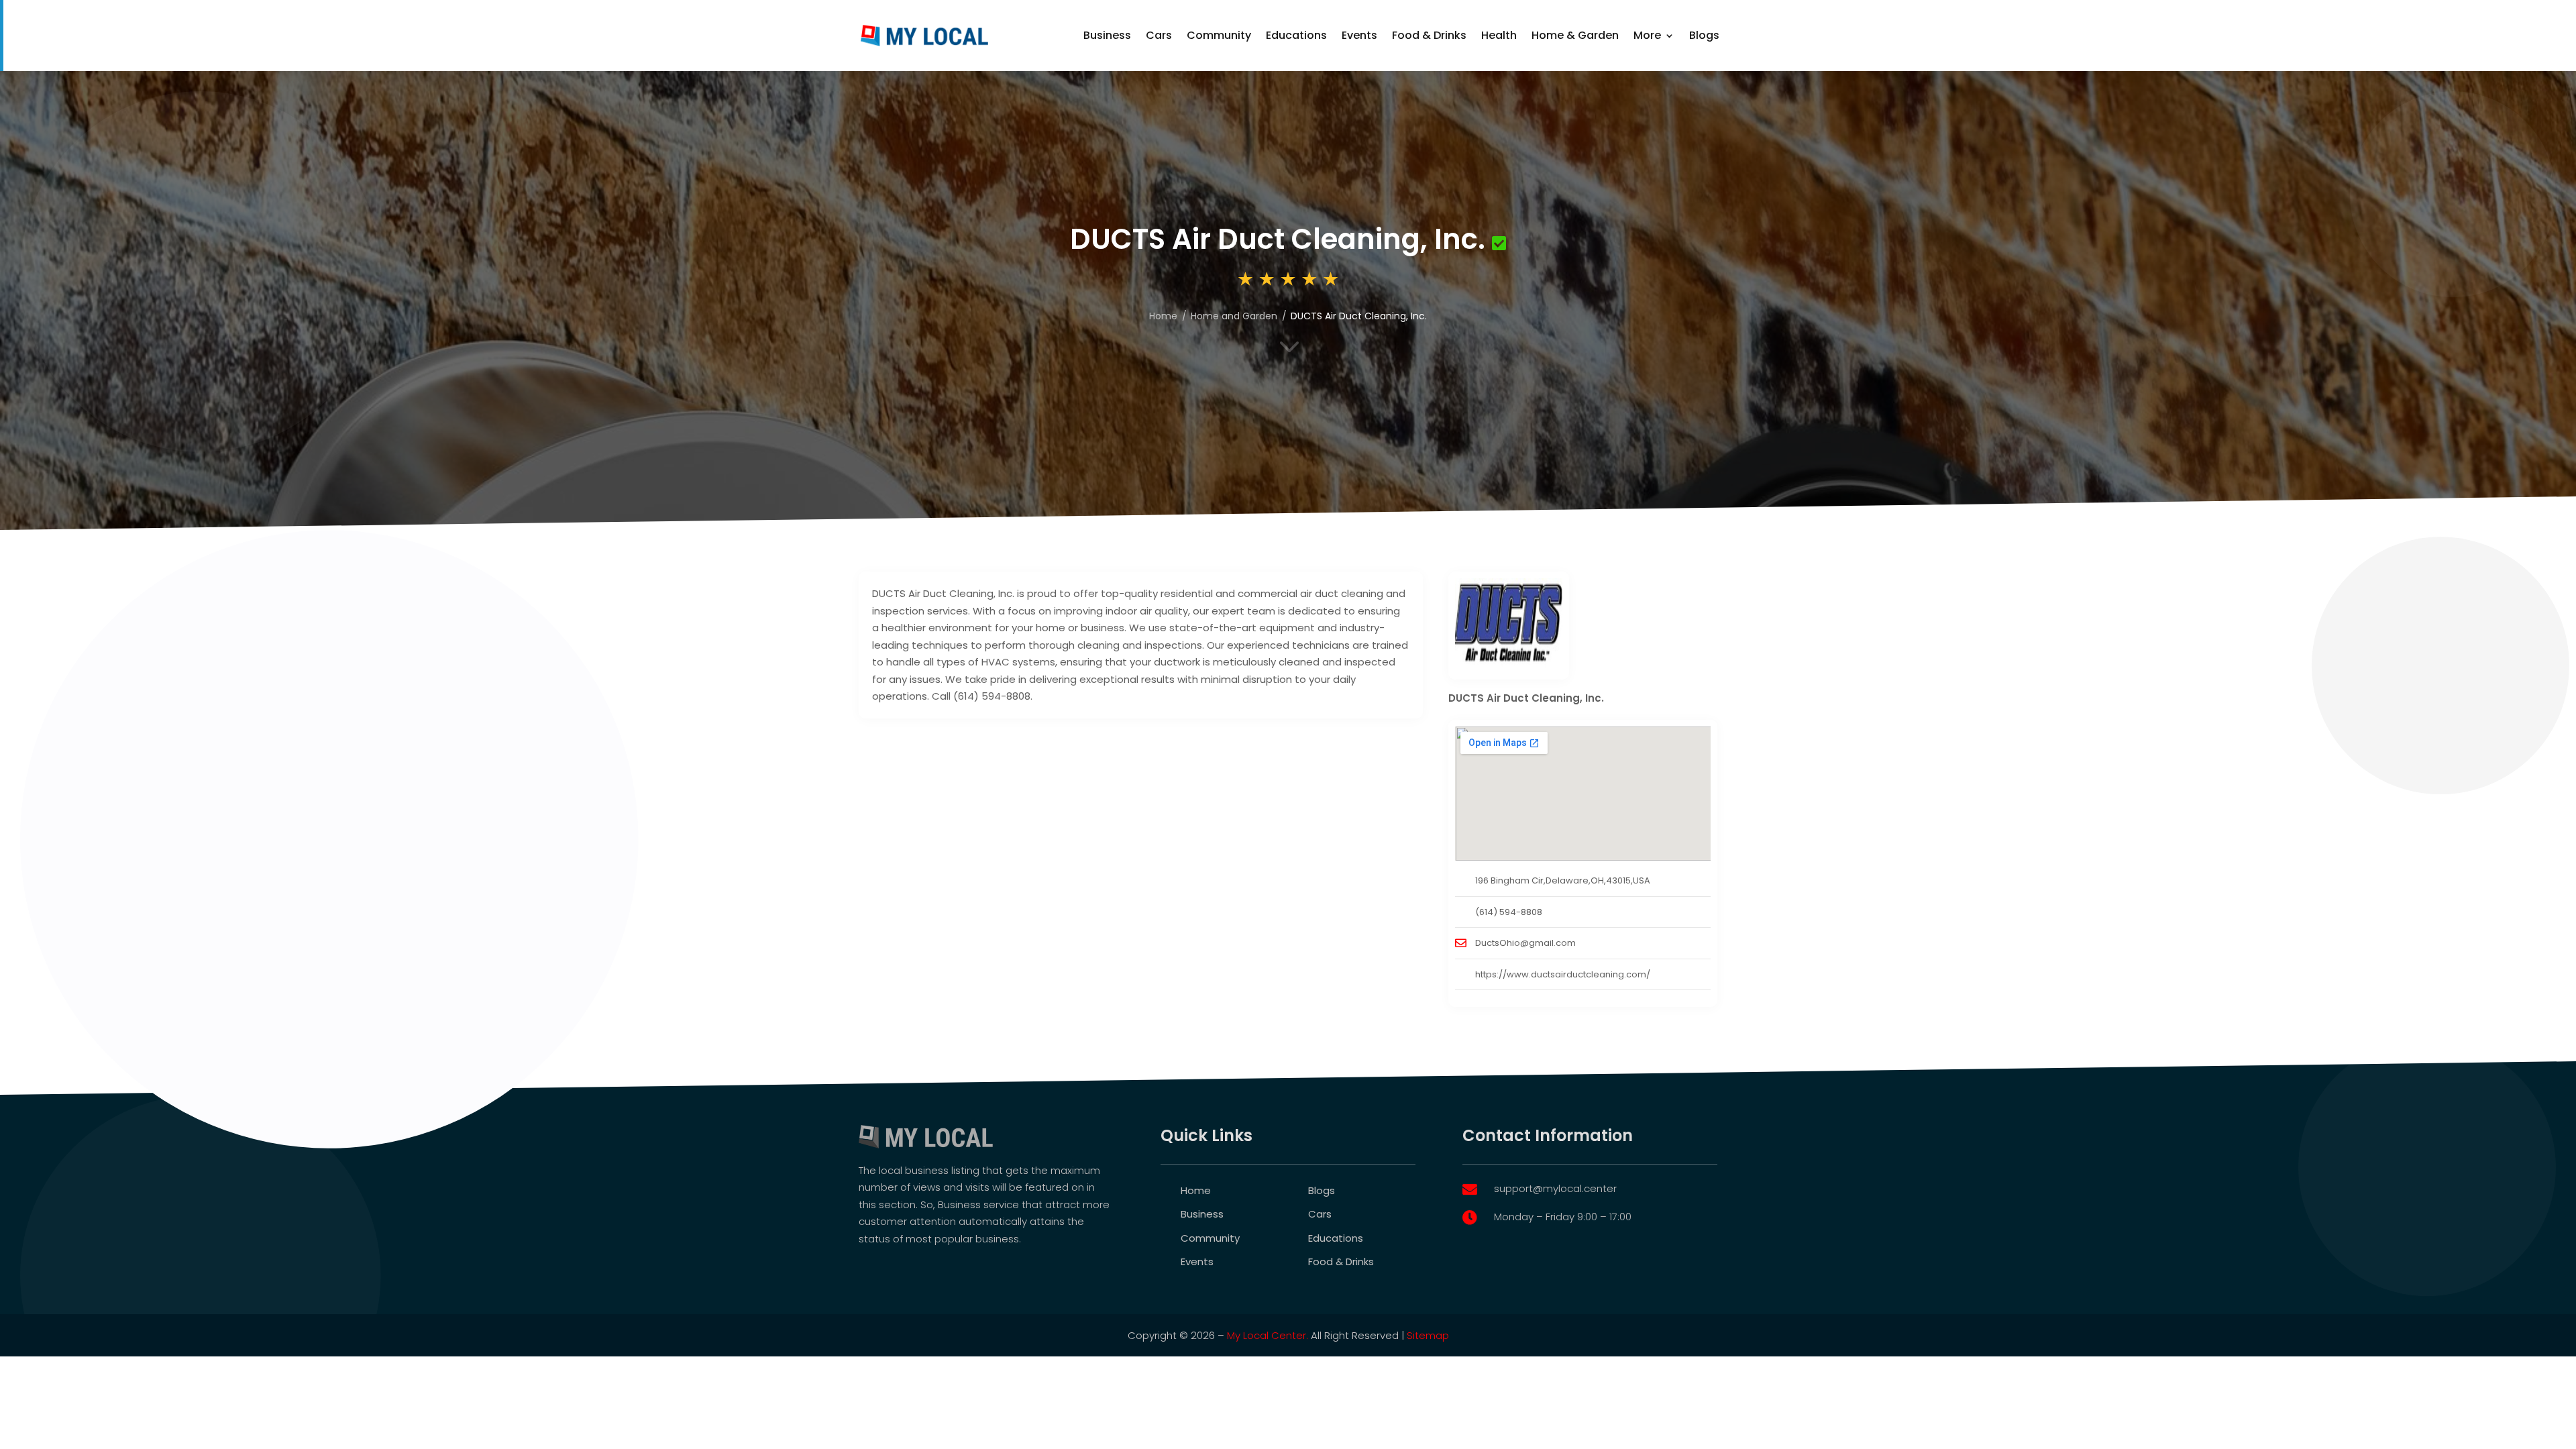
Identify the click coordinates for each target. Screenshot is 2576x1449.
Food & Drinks (1429, 35)
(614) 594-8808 (1509, 912)
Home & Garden (1575, 35)
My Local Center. (1268, 1335)
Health (1499, 35)
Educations (1296, 35)
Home (1196, 1190)
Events (1359, 35)
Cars (1159, 35)
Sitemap (1428, 1335)
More (1647, 35)
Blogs (1704, 35)
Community (1219, 35)
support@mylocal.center (1555, 1188)
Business (1107, 35)
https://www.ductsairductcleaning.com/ (1563, 974)
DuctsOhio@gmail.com (1525, 943)
